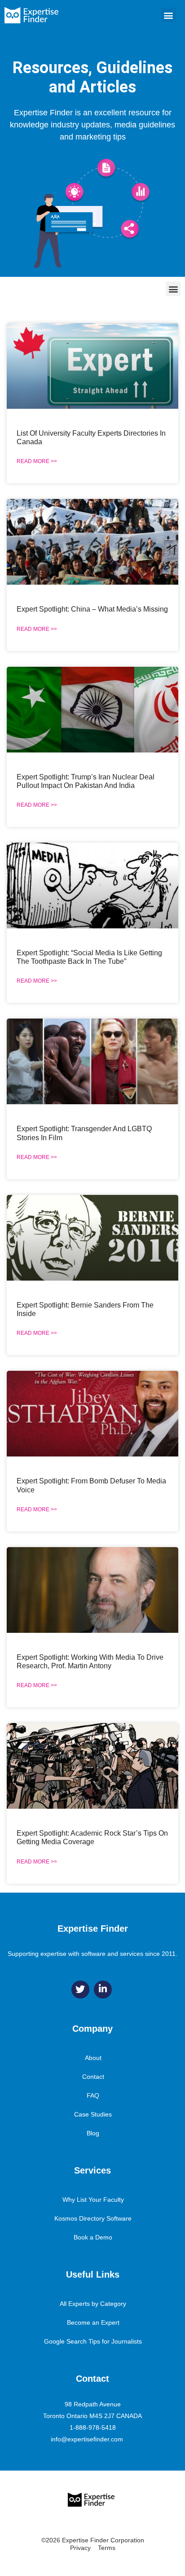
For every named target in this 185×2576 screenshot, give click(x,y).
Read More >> (37, 461)
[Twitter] (80, 1990)
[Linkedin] (103, 1990)
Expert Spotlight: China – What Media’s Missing (92, 609)
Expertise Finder (93, 1929)
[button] (169, 15)
